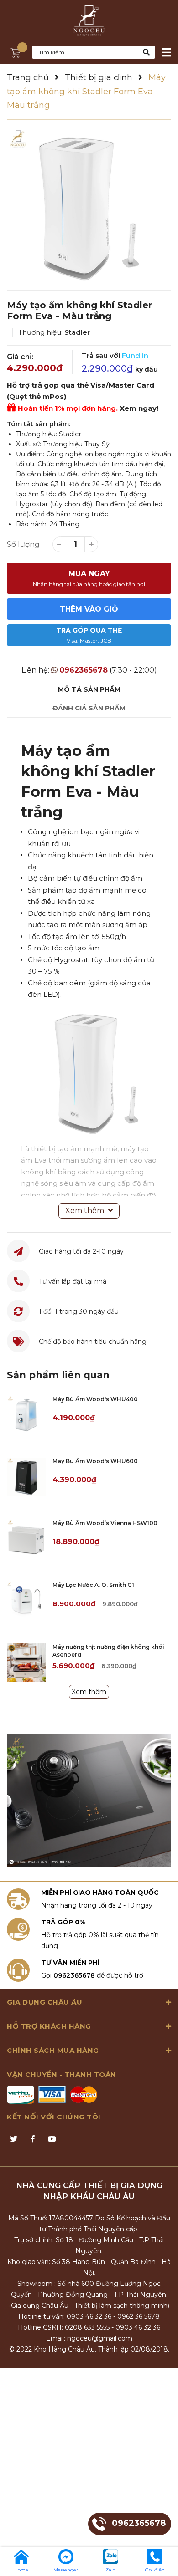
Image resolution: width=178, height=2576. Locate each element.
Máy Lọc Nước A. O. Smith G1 (93, 1585)
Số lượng (23, 544)
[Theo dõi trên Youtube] (52, 2139)
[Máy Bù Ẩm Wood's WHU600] (26, 1477)
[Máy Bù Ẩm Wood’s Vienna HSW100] (26, 1539)
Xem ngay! (139, 408)
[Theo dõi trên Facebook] (33, 2139)
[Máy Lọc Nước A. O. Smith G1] (26, 1601)
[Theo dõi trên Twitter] (14, 2139)
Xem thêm (89, 1692)
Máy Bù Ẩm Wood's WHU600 (95, 1461)
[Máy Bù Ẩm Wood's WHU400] (26, 1415)
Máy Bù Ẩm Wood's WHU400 (95, 1399)
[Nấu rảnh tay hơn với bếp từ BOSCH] (89, 1801)
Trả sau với (115, 355)
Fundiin (135, 355)
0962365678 (84, 670)
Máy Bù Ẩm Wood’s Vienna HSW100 (105, 1523)
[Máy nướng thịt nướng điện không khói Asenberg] (26, 1663)
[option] (89, 209)
